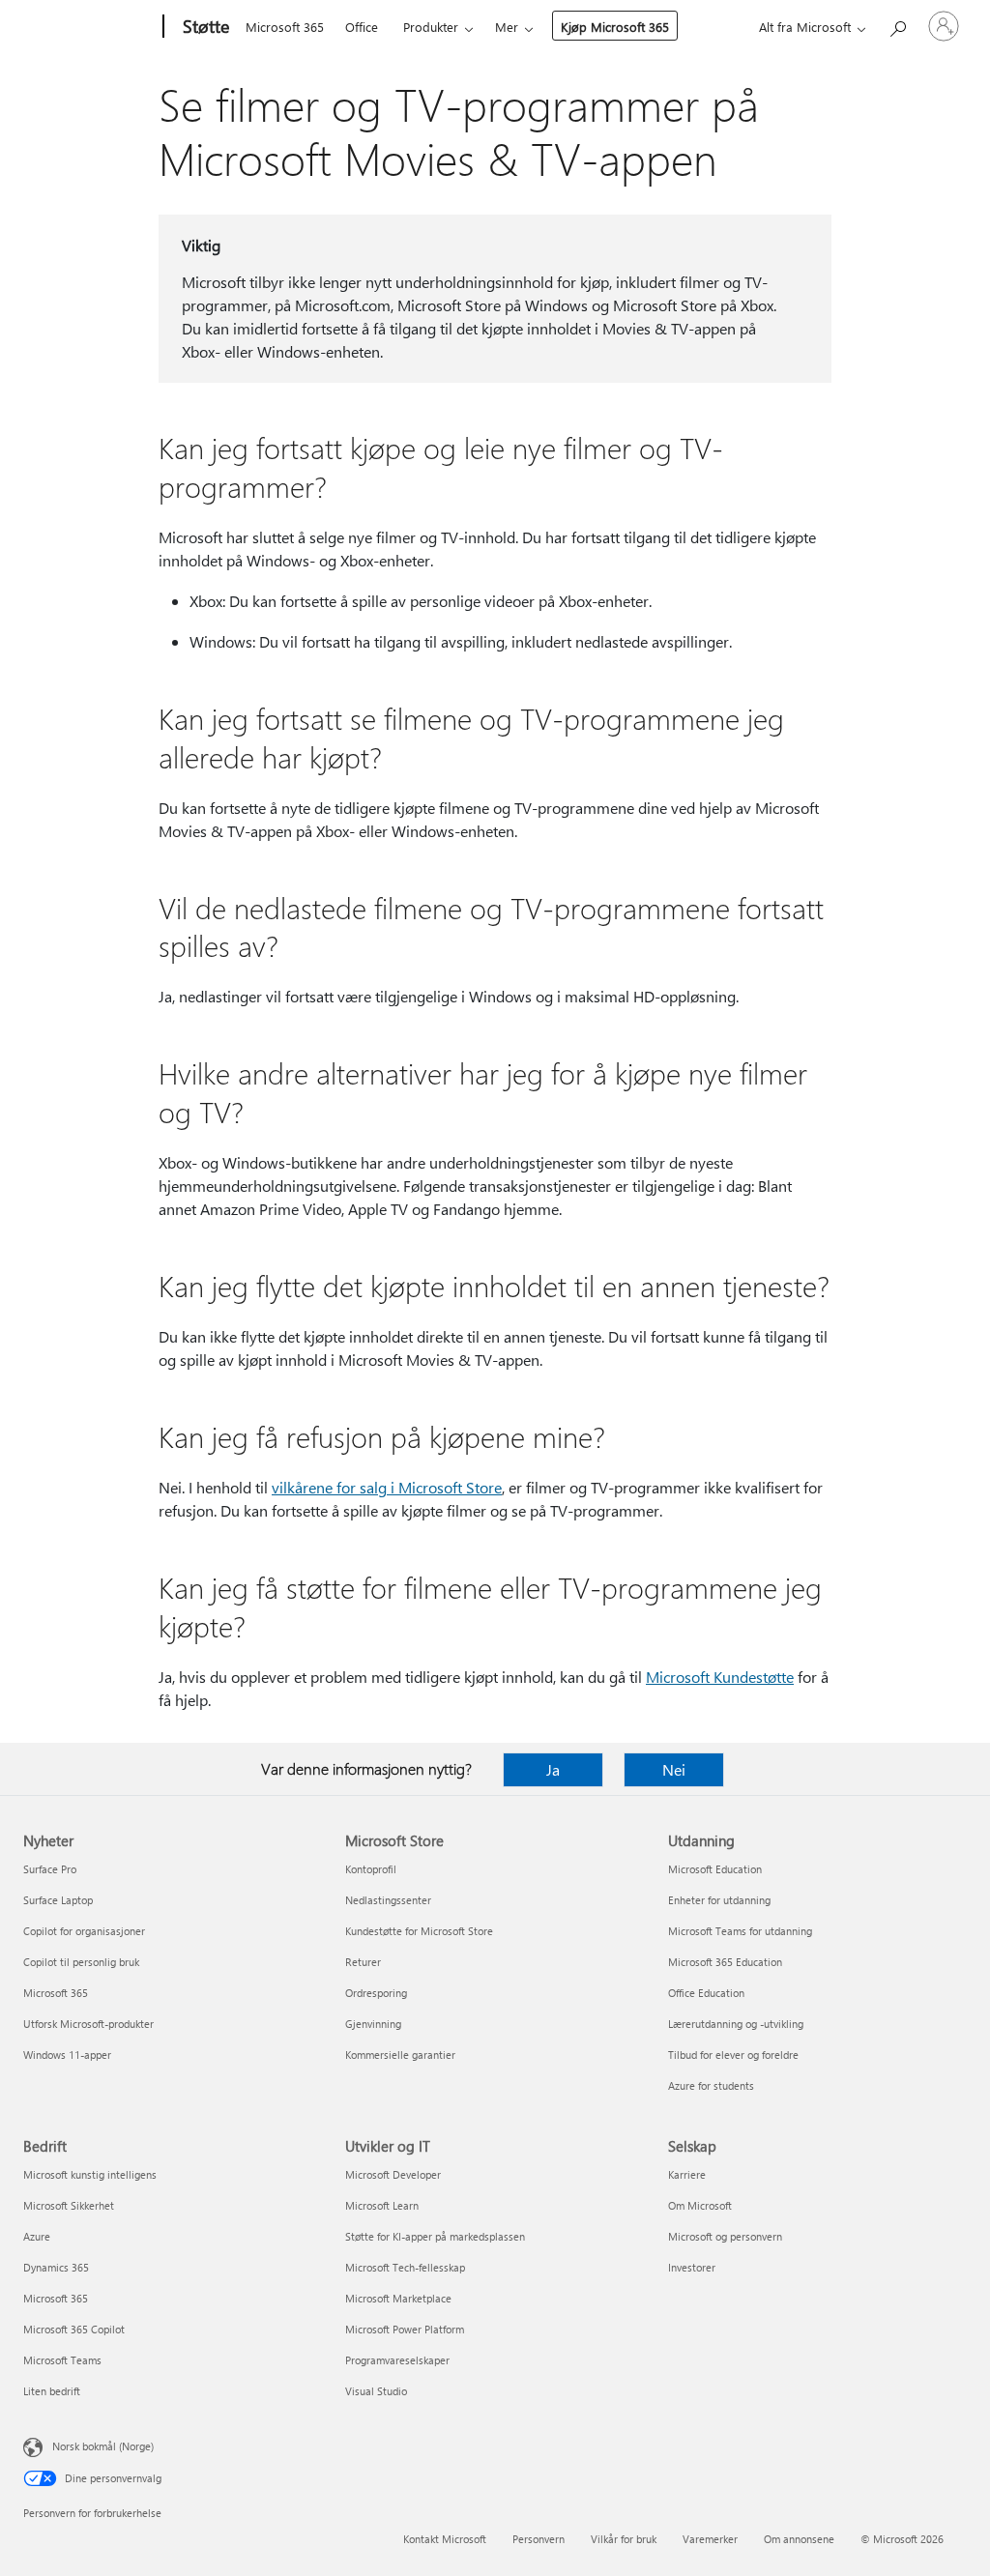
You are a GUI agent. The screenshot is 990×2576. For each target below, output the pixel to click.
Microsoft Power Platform (405, 2329)
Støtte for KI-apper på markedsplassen (435, 2236)
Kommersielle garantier (400, 2055)
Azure (37, 2236)
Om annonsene (799, 2539)
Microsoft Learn (382, 2205)
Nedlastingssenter (388, 1900)
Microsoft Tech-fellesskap (405, 2267)
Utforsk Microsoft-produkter (88, 2024)
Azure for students (711, 2085)
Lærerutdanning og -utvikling (736, 2024)
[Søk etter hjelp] (897, 25)
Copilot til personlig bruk (81, 1962)
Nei (674, 1769)
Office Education (706, 1993)
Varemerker (710, 2539)
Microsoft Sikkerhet (69, 2205)
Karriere (687, 2174)
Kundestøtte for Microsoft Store (419, 1931)
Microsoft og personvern (725, 2236)
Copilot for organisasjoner (84, 1931)
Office (362, 27)
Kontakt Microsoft (445, 2539)
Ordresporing (376, 1993)
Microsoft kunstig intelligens (90, 2174)
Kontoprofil (371, 1869)
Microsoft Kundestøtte (720, 1677)
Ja (553, 1769)
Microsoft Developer (393, 2174)
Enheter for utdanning (719, 1900)
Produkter (431, 27)
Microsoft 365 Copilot (74, 2329)
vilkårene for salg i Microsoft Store (387, 1487)
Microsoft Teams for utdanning (740, 1931)
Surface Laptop (58, 1900)
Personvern (539, 2539)
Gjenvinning (373, 2024)
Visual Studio (376, 2391)
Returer (363, 1962)
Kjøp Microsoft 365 (615, 27)
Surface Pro (50, 1869)
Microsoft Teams (62, 2360)
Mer (507, 27)
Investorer (692, 2267)
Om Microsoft (700, 2205)
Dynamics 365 (56, 2267)
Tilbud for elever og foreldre (733, 2055)
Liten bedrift (52, 2391)
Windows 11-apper (67, 2055)
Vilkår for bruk (624, 2539)
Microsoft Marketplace (398, 2298)
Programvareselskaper (397, 2360)
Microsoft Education (715, 1869)
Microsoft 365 (285, 27)
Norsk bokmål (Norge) (103, 2446)
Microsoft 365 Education (725, 1962)
